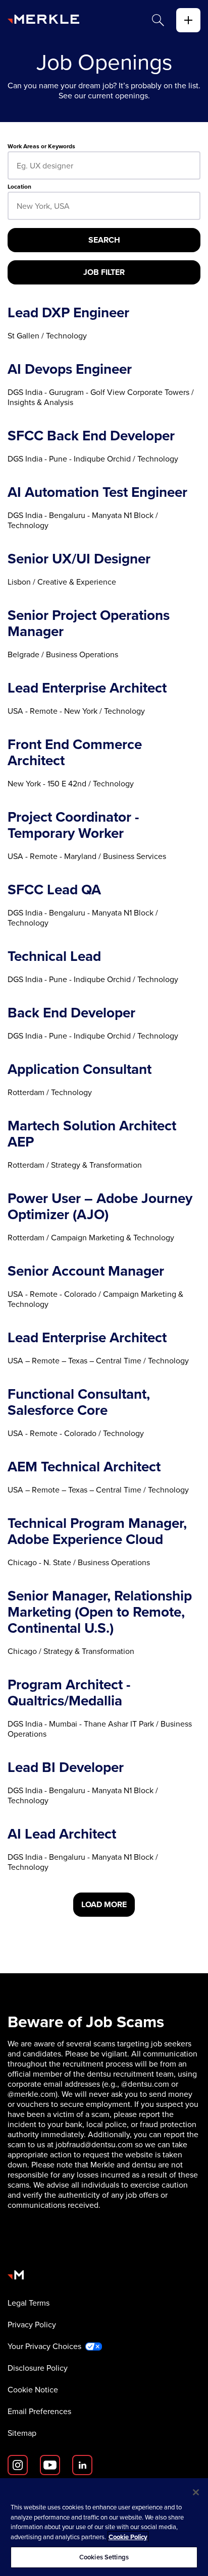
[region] (104, 2527)
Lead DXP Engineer (68, 313)
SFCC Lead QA (54, 890)
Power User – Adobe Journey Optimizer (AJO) (100, 1207)
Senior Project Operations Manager (89, 623)
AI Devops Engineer (70, 369)
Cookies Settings (104, 2557)
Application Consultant (80, 1069)
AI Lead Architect (62, 1834)
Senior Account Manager (86, 1271)
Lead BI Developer (66, 1767)
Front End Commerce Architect (75, 753)
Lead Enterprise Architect (87, 688)
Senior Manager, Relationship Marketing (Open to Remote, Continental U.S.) (100, 1612)
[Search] (158, 20)
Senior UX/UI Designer (79, 559)
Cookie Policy (128, 2537)
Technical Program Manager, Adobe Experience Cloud (97, 1531)
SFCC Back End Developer (91, 436)
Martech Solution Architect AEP (92, 1134)
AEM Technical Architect (84, 1467)
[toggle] (188, 20)
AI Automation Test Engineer (97, 492)
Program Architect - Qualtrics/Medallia (69, 1693)
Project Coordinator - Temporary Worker (73, 825)
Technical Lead (54, 956)
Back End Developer (71, 1013)
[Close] (196, 2492)
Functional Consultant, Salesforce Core (79, 1402)
